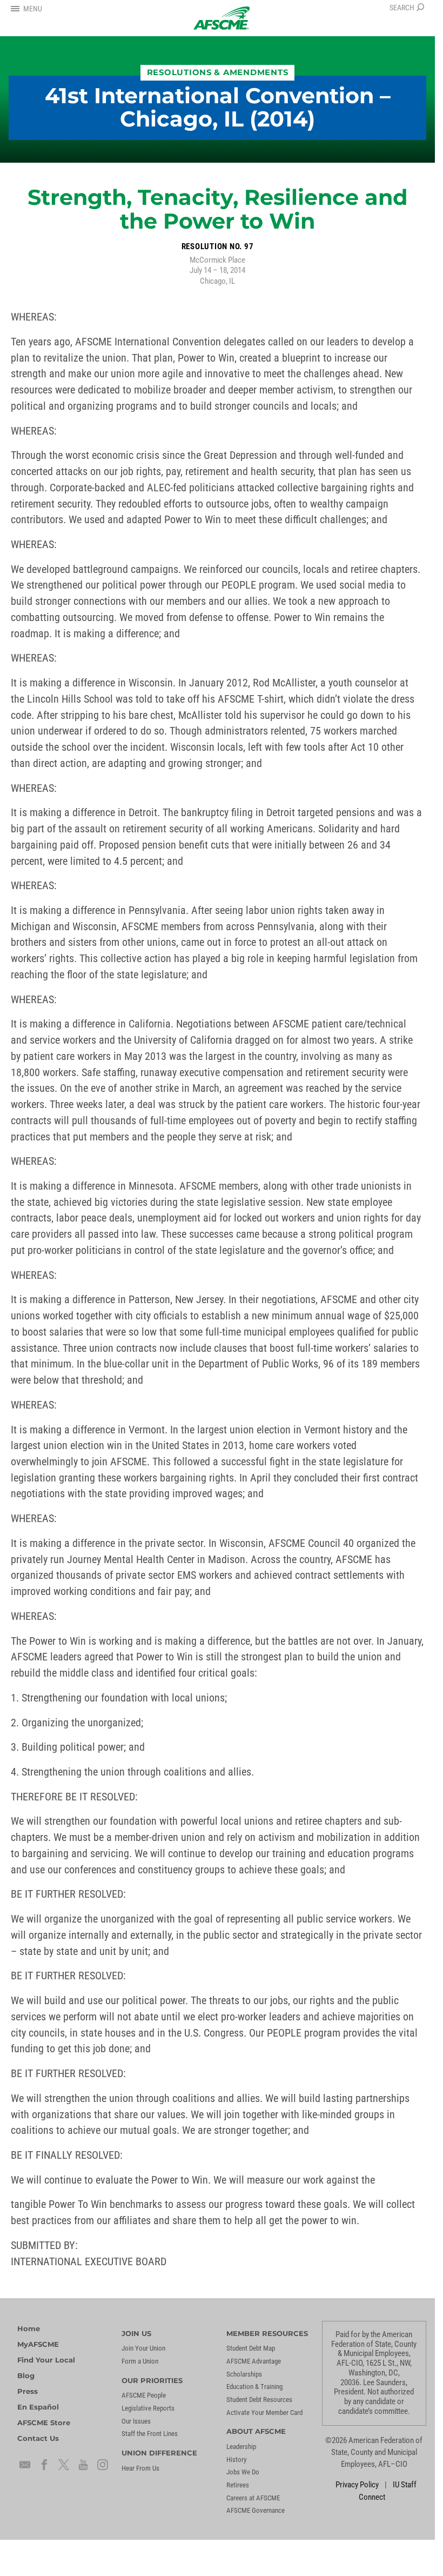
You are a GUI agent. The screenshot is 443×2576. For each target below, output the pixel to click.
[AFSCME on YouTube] (83, 2465)
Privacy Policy (357, 2485)
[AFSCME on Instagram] (103, 2465)
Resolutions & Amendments (218, 72)
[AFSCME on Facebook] (44, 2465)
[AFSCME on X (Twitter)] (64, 2465)
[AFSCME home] (222, 18)
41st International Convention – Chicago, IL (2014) (218, 108)
